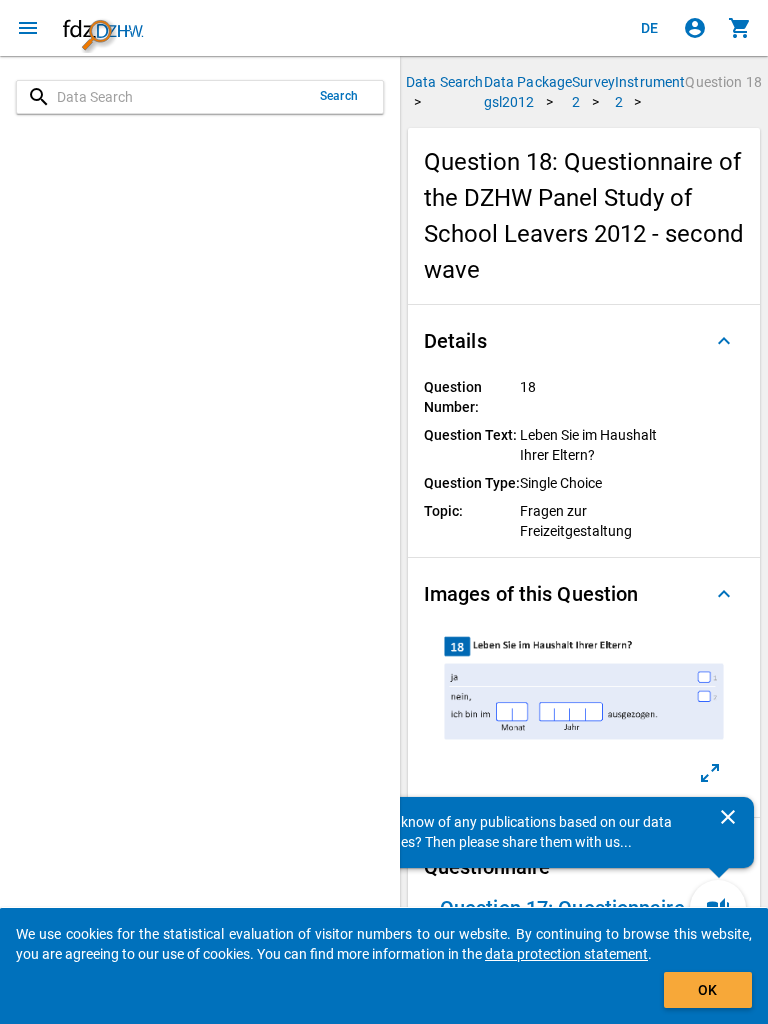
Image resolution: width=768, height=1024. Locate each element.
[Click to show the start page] (103, 28)
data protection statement (566, 954)
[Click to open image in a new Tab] (710, 773)
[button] (584, 341)
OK (707, 990)
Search (339, 96)
